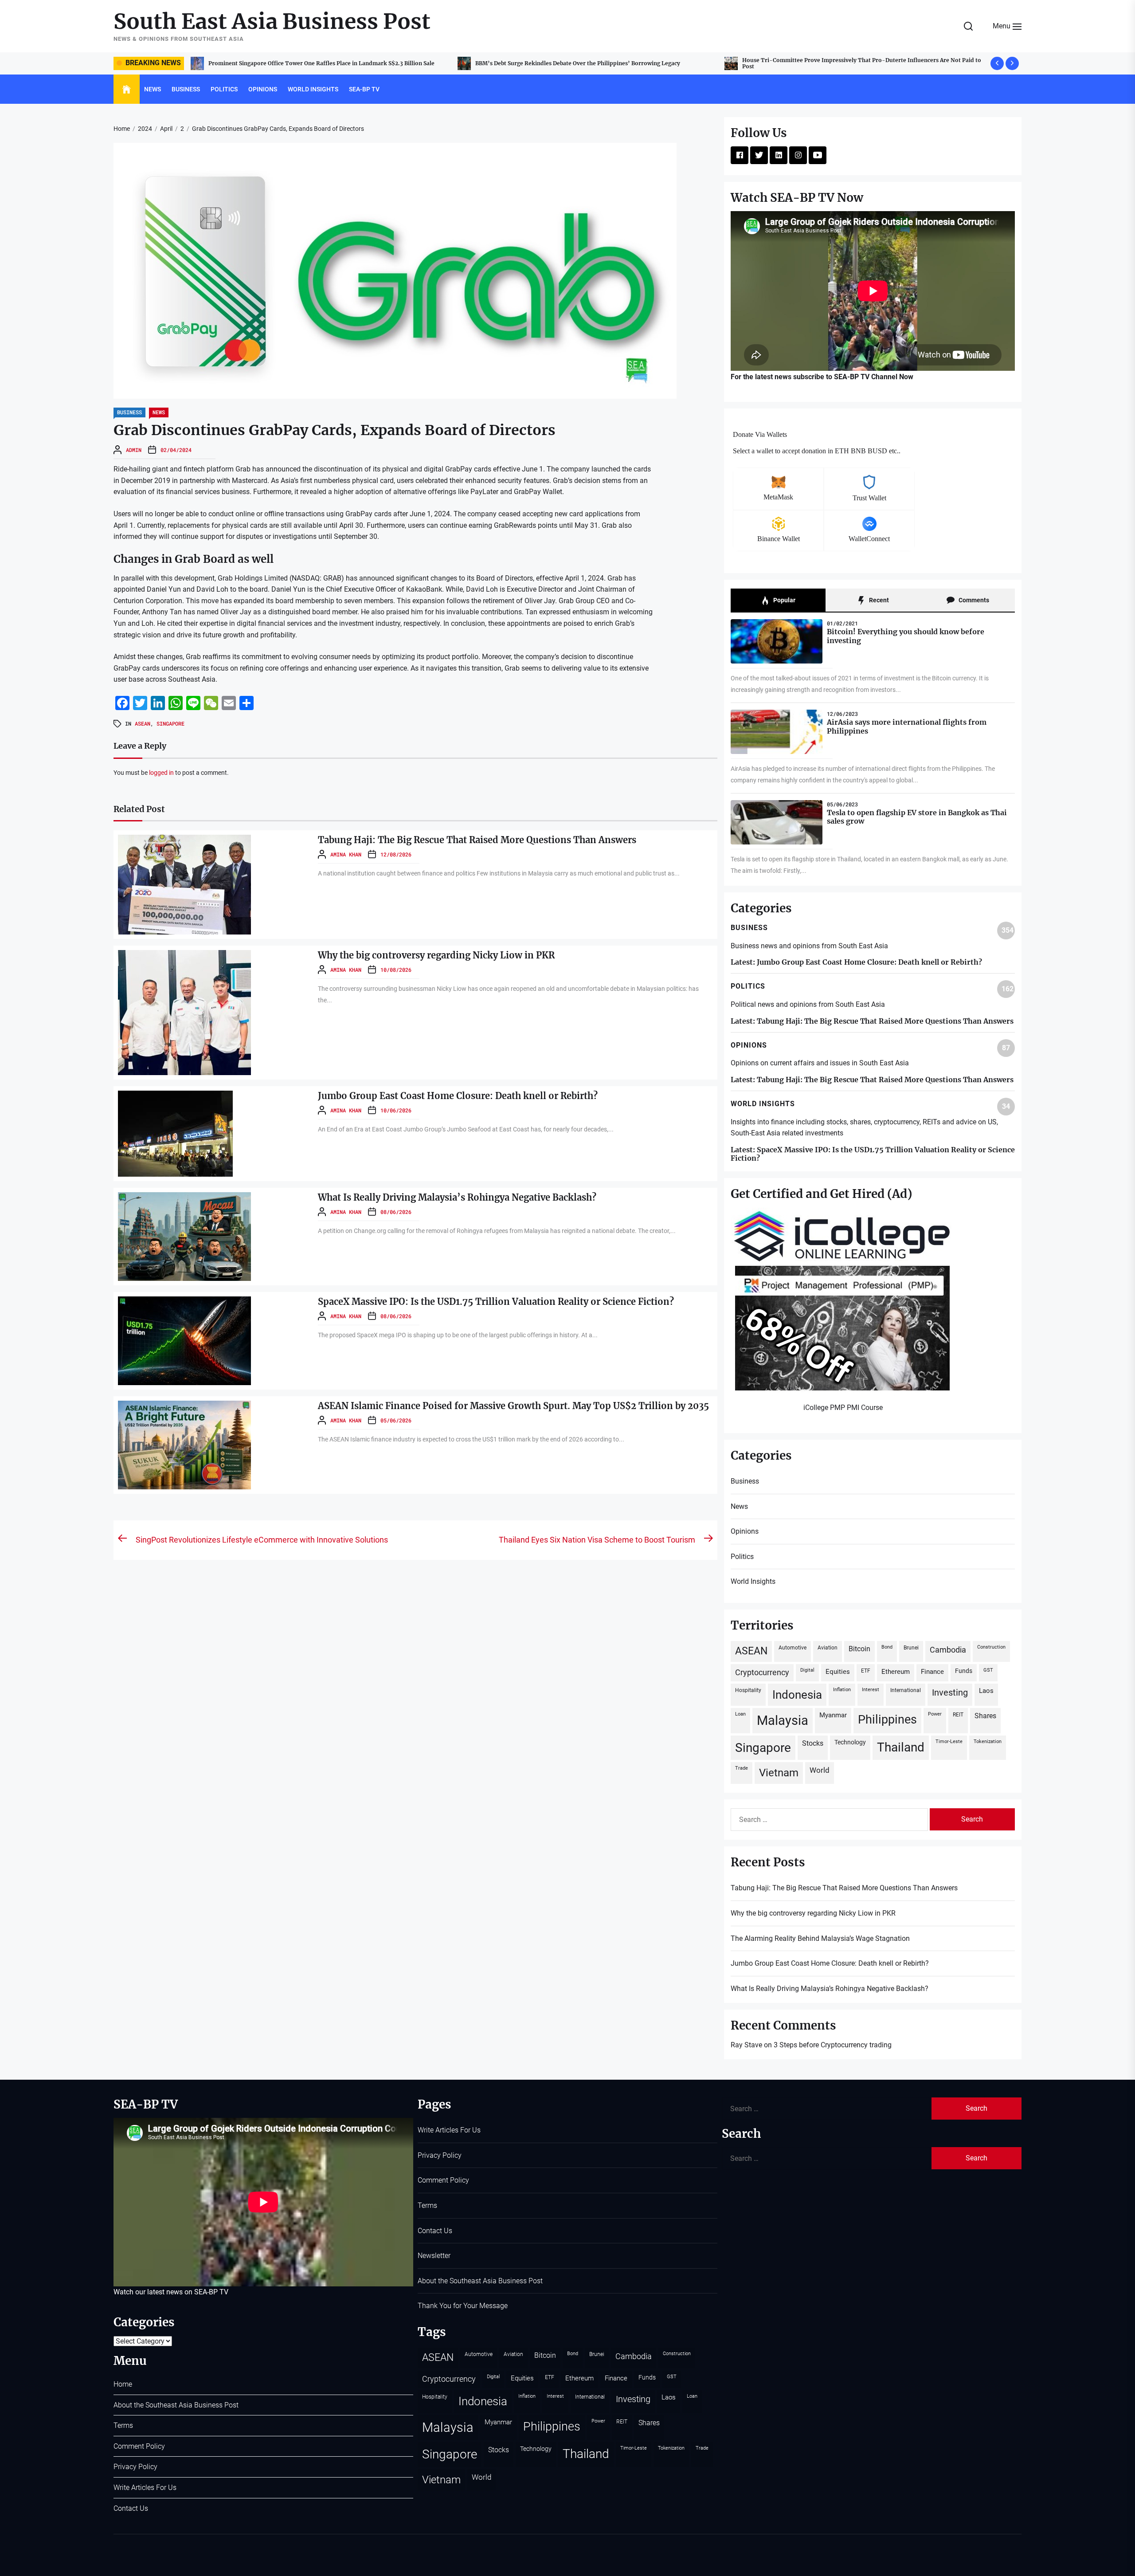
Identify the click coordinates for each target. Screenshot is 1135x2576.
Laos (986, 1691)
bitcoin (859, 1649)
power (935, 1714)
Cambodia (948, 1650)
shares (985, 1716)
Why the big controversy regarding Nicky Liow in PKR (814, 63)
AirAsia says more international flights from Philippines (907, 726)
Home (123, 2384)
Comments (973, 600)
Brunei (911, 1647)
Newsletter (434, 2256)
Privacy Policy (135, 2467)
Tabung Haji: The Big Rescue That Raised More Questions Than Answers (572, 63)
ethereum (896, 1672)
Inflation (842, 1690)
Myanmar (833, 1715)
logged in (161, 773)
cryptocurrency (762, 1672)
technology (850, 1742)
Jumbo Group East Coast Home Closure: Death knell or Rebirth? (458, 1096)
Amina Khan (346, 854)
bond (887, 1647)
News (153, 89)
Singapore (170, 723)
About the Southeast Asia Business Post (176, 2405)
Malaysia (783, 1720)
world (820, 1770)
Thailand (901, 1747)
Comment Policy (139, 2446)
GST (988, 1670)
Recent (878, 600)
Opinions (263, 89)
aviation (828, 1647)
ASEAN (143, 723)
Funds (964, 1671)
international (906, 1690)
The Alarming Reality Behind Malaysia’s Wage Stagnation (820, 1938)
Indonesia (797, 1695)
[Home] (127, 90)
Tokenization (988, 1742)
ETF (866, 1671)
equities (838, 1672)
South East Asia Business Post (272, 22)
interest (871, 1690)
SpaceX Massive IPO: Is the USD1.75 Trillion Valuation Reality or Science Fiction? (496, 1302)
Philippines (887, 1720)
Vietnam (779, 1773)
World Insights (313, 89)
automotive (793, 1647)
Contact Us (131, 2508)
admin (134, 450)
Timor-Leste (949, 1742)
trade (742, 1768)
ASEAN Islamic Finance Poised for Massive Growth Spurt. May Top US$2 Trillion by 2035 (513, 1406)
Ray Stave (746, 2045)
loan (740, 1714)
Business (186, 89)
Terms (123, 2425)
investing (950, 1693)
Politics (224, 89)
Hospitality (748, 1690)
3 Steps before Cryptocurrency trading (833, 2045)
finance (932, 1672)
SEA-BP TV (364, 89)
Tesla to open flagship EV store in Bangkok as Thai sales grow (917, 817)
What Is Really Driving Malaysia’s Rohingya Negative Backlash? (457, 1197)
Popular (784, 600)
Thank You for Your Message (463, 2306)
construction (991, 1647)
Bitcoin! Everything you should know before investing (906, 636)
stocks (813, 1743)
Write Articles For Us (145, 2488)
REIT (958, 1714)
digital (807, 1670)
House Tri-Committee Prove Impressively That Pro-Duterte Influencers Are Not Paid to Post (328, 63)
